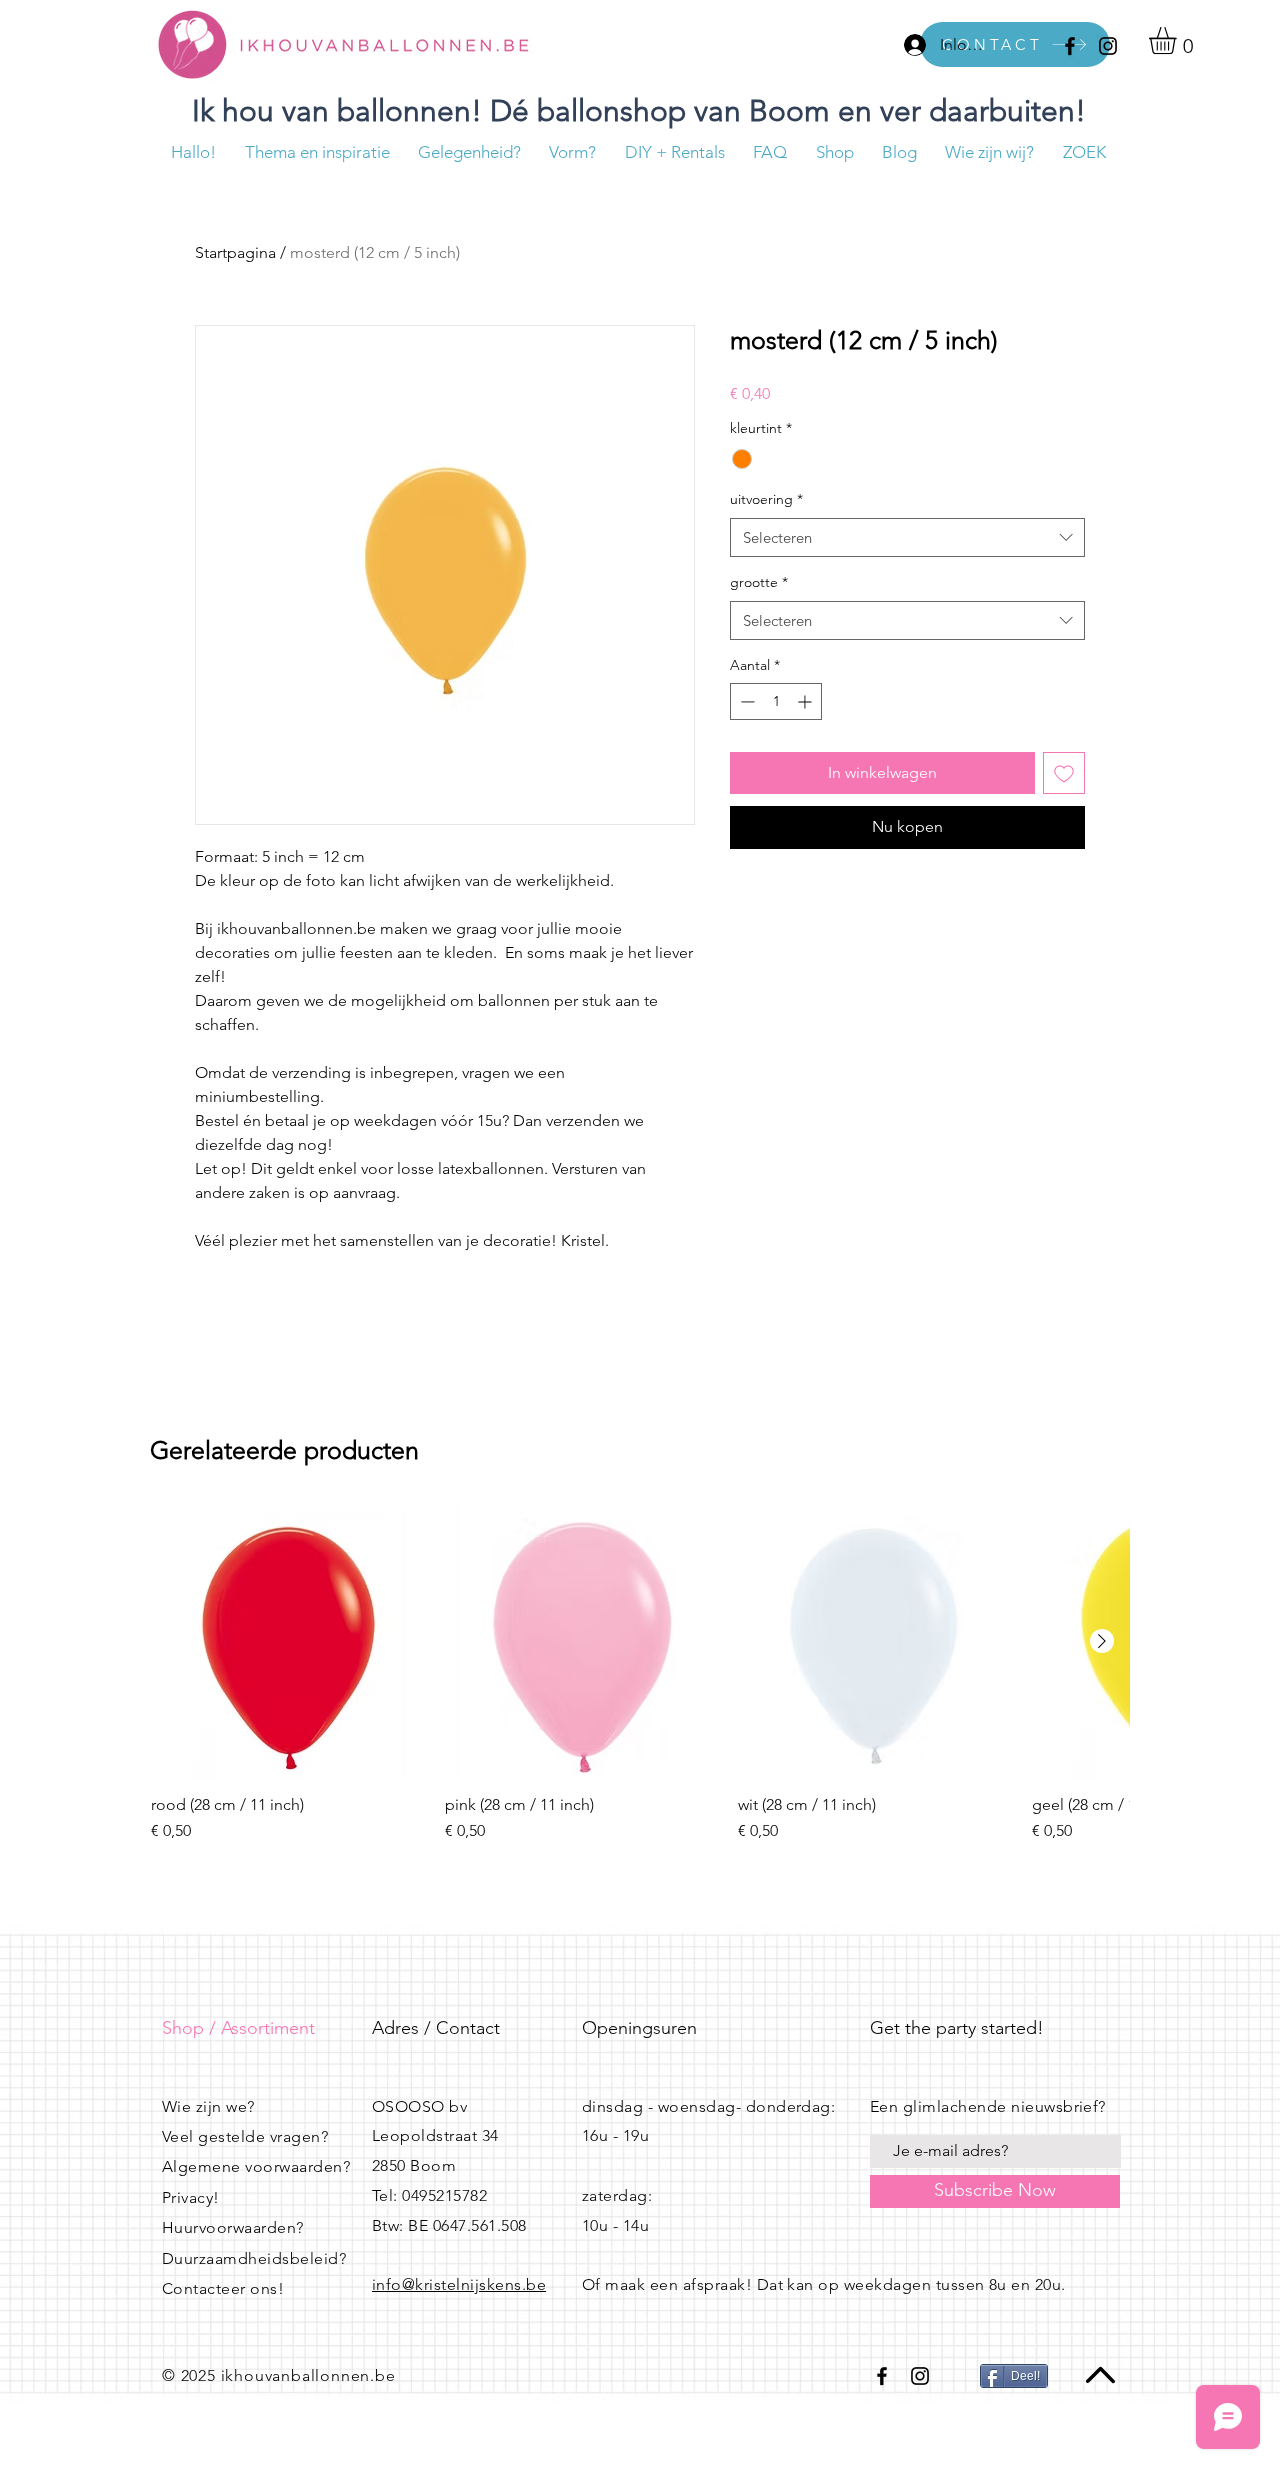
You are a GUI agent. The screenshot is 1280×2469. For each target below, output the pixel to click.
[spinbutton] (776, 701)
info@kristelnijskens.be (459, 2284)
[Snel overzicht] (288, 1642)
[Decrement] (745, 701)
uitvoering (766, 499)
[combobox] (907, 537)
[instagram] (1108, 46)
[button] (1178, 40)
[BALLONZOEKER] (813, 44)
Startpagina (235, 252)
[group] (640, 1674)
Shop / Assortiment (238, 2028)
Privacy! (191, 2197)
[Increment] (806, 701)
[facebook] (1070, 46)
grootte (759, 582)
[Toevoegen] (1064, 773)
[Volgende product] (1102, 1641)
